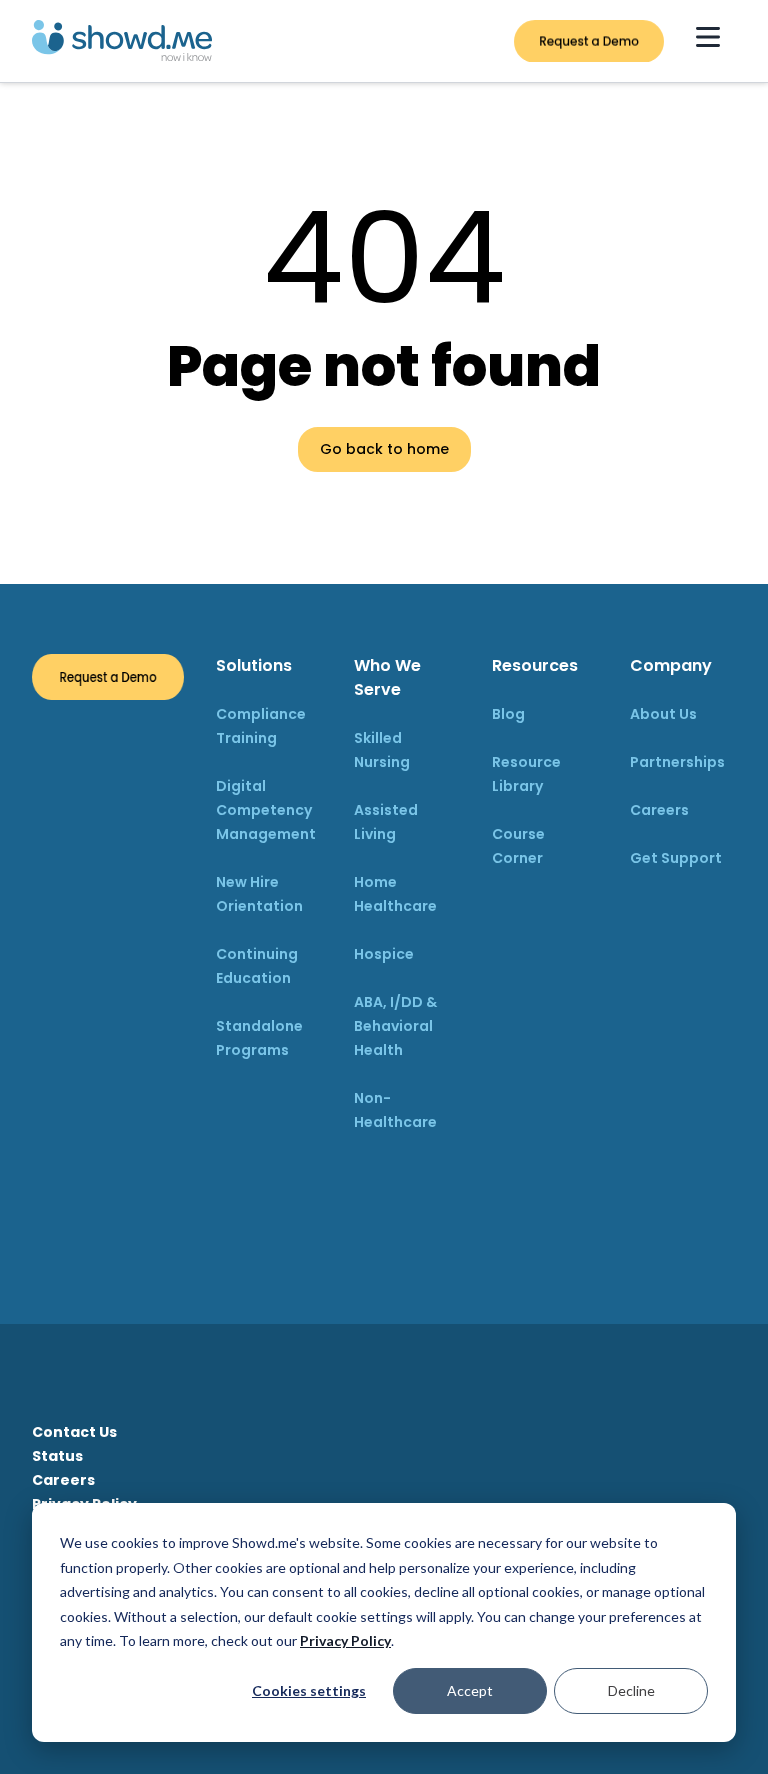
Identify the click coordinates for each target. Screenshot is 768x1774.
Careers (659, 810)
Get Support (676, 858)
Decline (631, 1690)
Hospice (384, 954)
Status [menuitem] (57, 1456)
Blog (508, 714)
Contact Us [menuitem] (74, 1432)
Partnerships (677, 762)
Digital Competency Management (266, 810)
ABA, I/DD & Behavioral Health (395, 1026)
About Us (663, 714)
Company (671, 665)
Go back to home (384, 449)
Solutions (254, 665)
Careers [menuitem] (63, 1480)
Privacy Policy (345, 1640)
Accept (470, 1690)
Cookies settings (309, 1690)
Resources (535, 665)
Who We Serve (387, 677)
